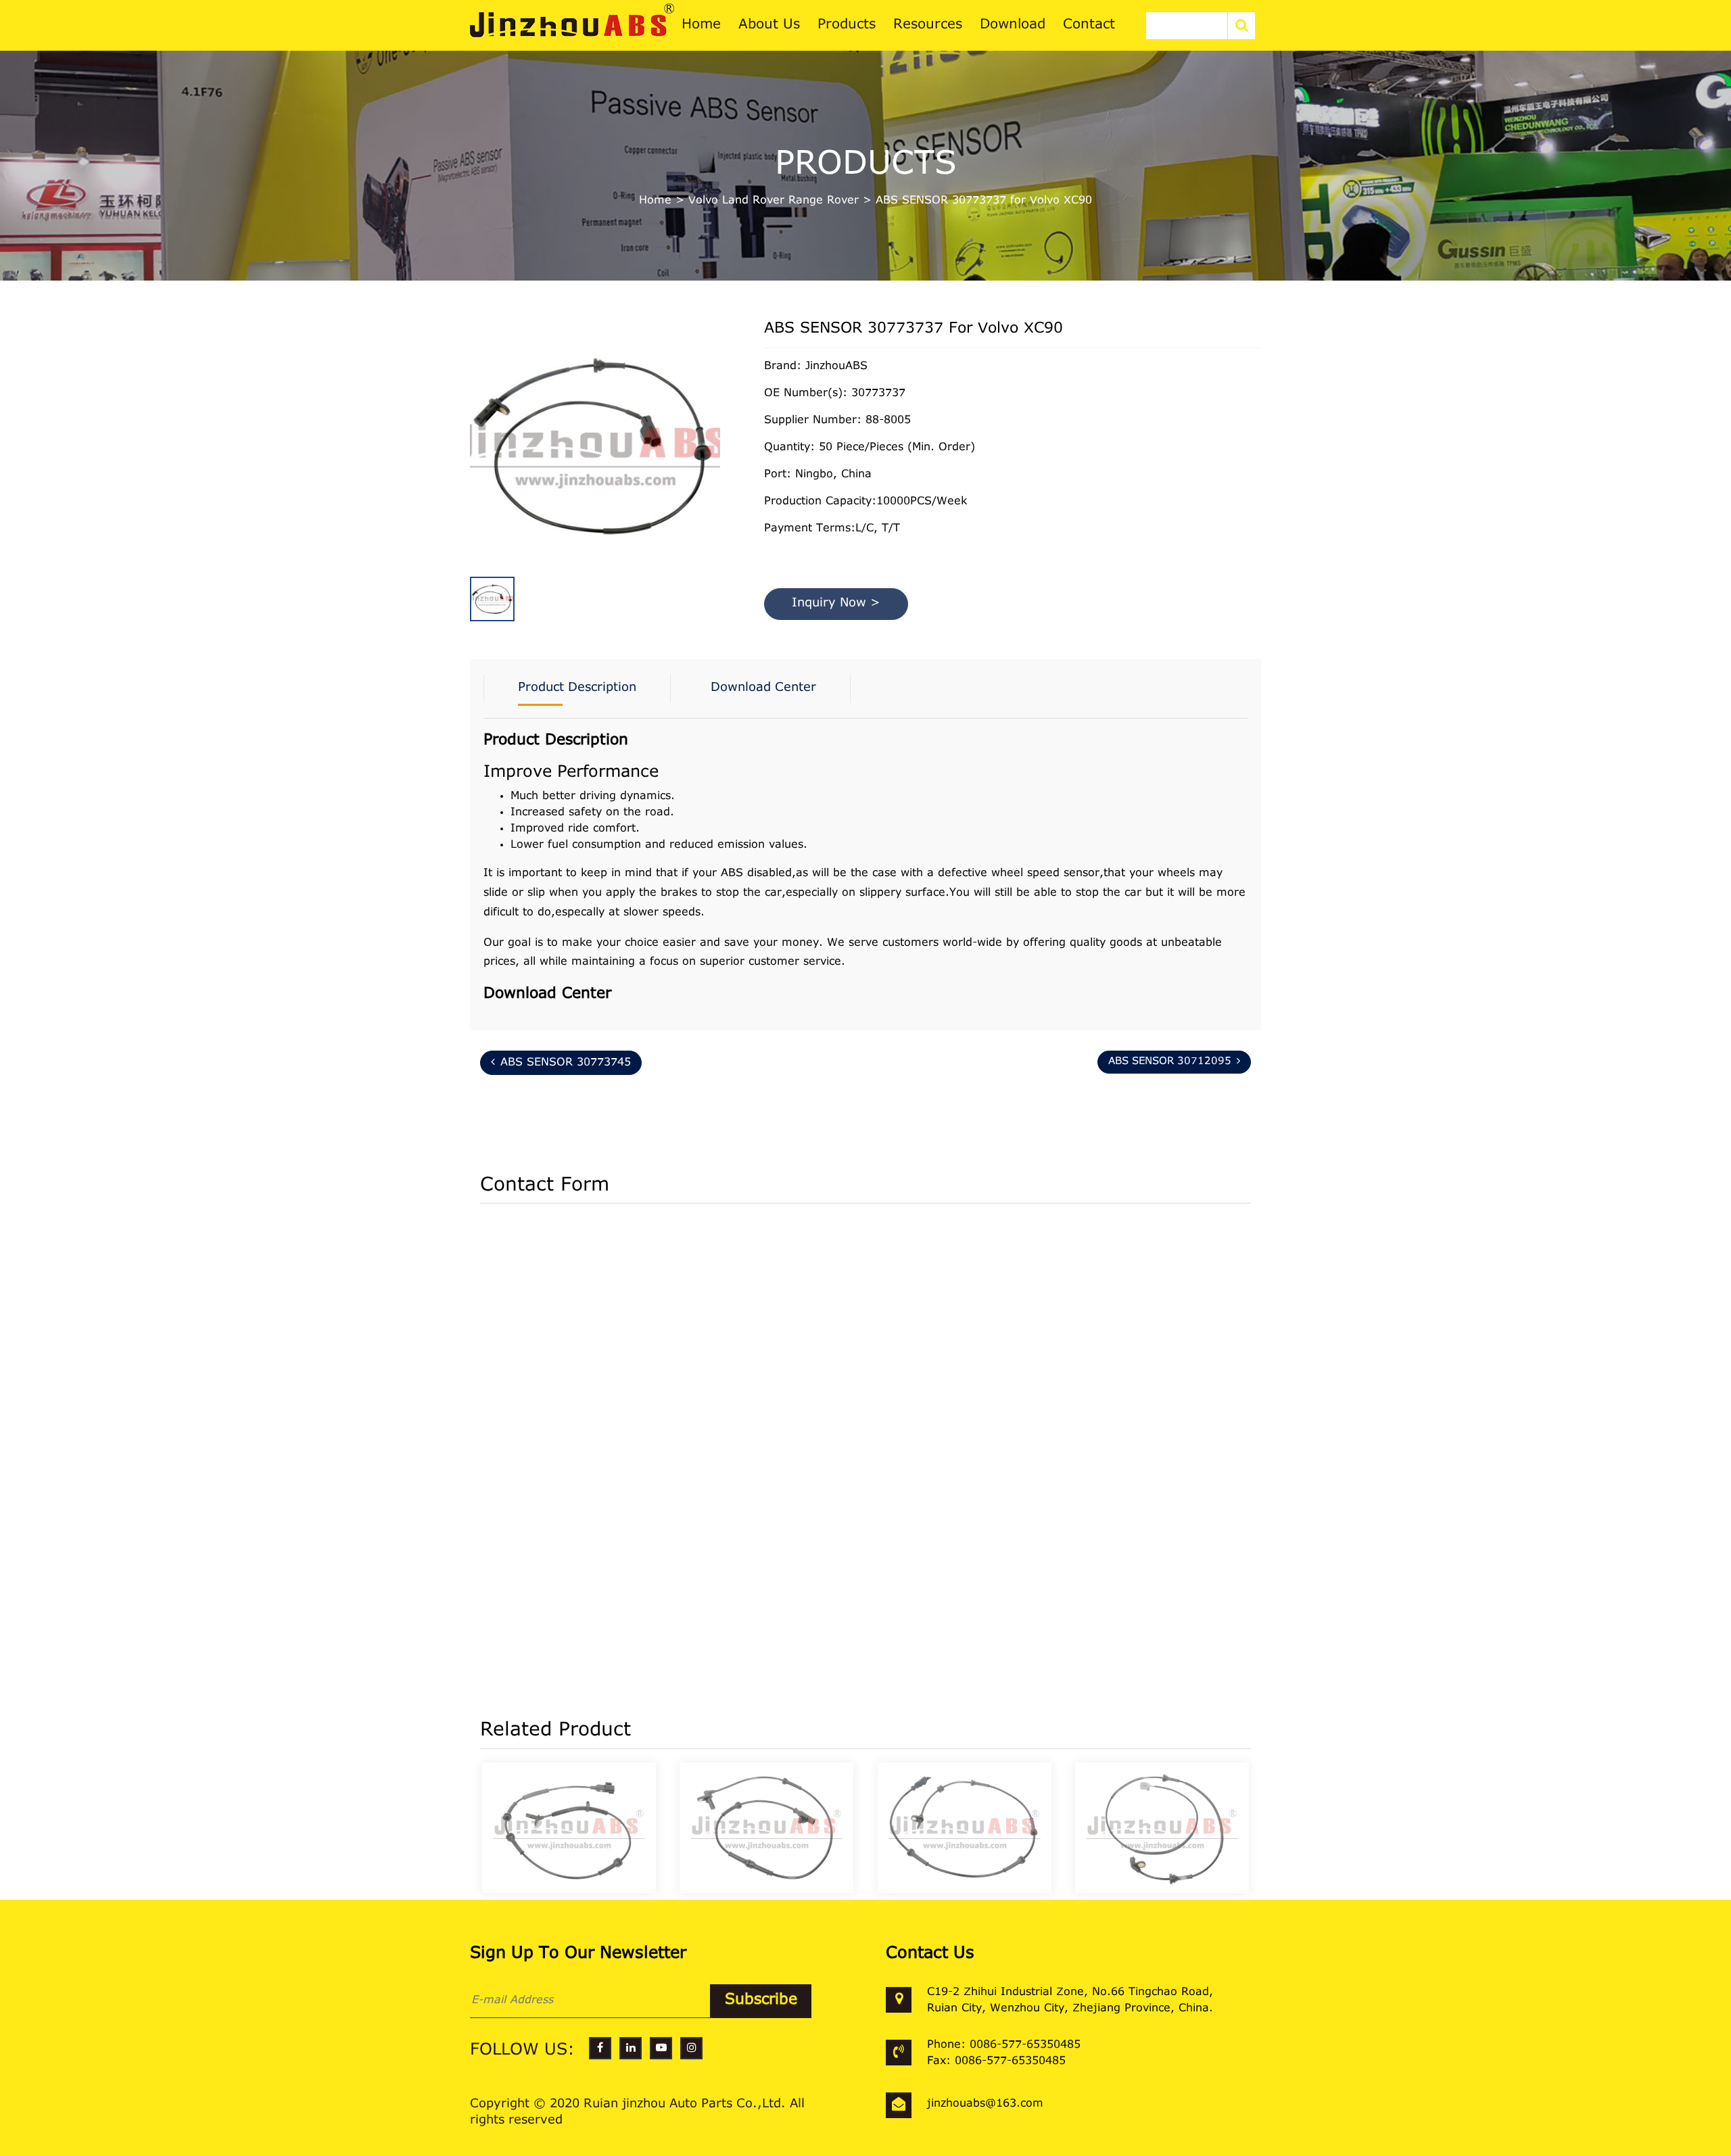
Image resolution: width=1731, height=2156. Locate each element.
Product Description (577, 688)
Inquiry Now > (836, 604)
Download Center (763, 688)
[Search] (1241, 26)
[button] (717, 425)
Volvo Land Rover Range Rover (774, 201)
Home (655, 201)
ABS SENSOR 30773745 (566, 1063)
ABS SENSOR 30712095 (1170, 1062)
